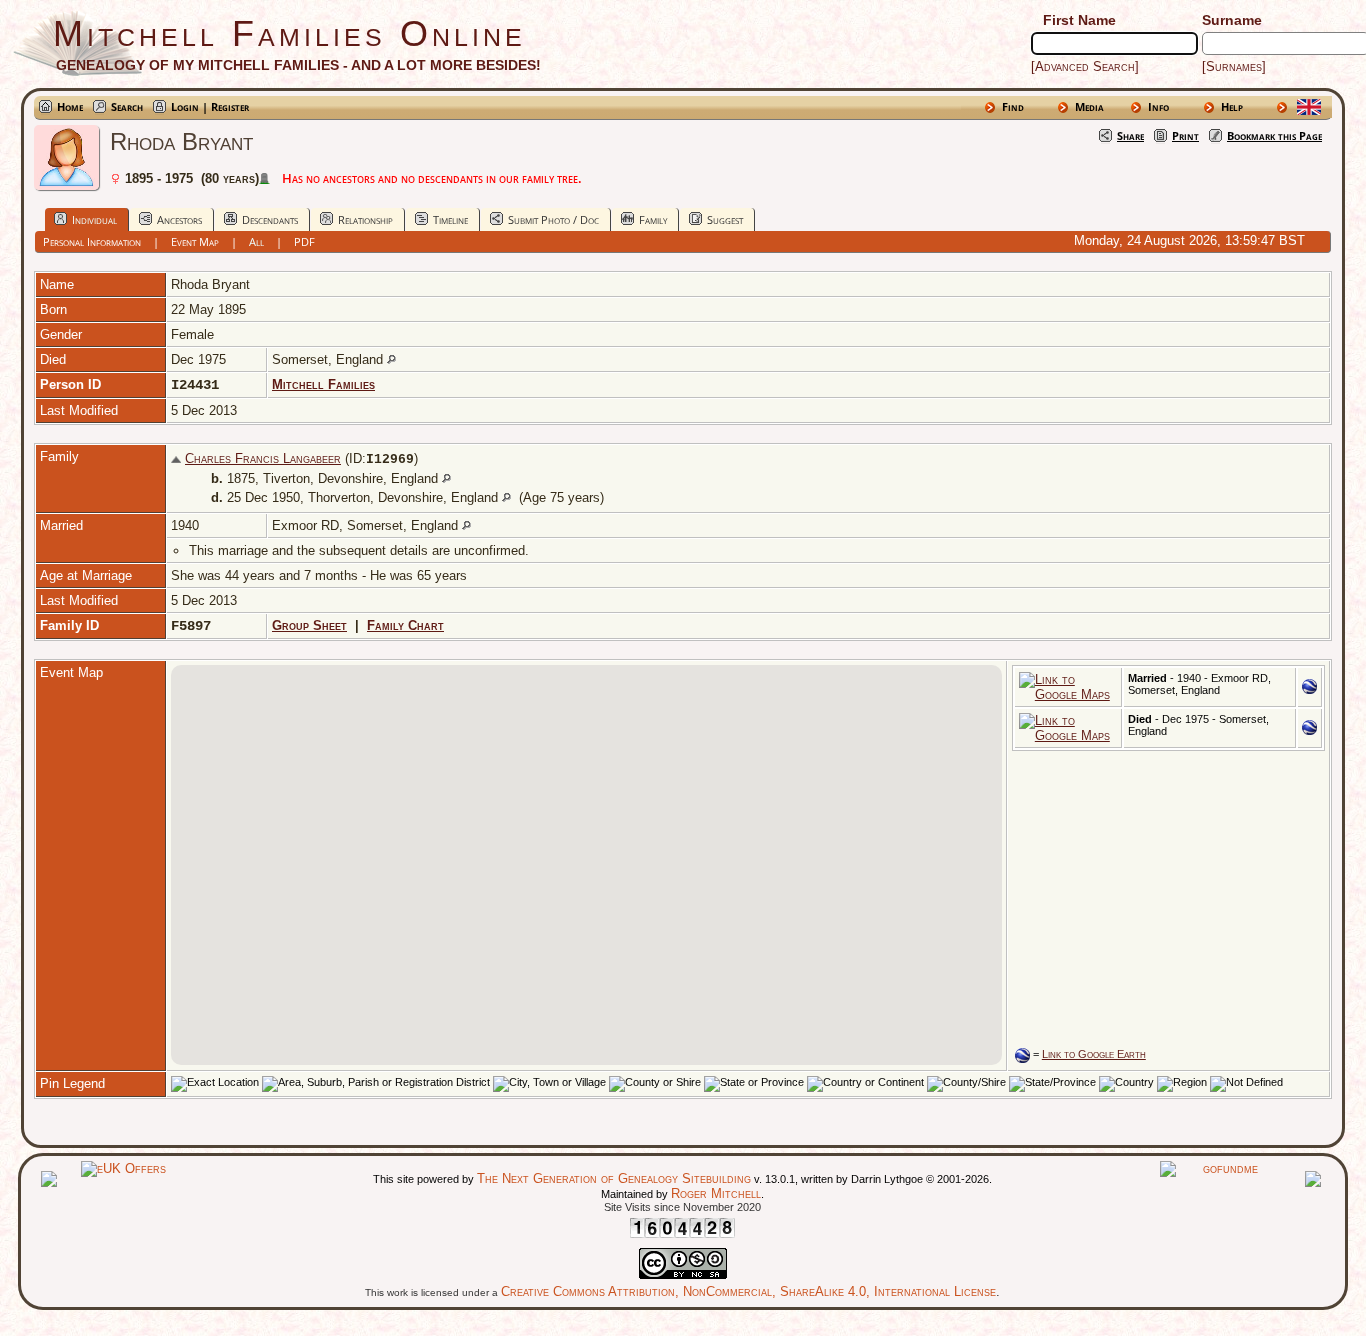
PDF (304, 241)
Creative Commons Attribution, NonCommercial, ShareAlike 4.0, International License (748, 1291)
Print (1185, 135)
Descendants (270, 219)
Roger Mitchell (716, 1193)
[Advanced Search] (1085, 66)
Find (1013, 106)
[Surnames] (1234, 66)
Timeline (450, 219)
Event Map (195, 241)
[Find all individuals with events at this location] (391, 359)
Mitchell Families (323, 384)
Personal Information (92, 241)
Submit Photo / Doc (553, 219)
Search (127, 106)
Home (70, 106)
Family (653, 219)
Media (1089, 106)
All (256, 241)
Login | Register (210, 106)
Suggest (725, 219)
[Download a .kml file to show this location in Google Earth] (1309, 689)
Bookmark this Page (1274, 135)
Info (1158, 106)
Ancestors (179, 219)
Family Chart (405, 625)
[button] (539, 823)
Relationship (365, 219)
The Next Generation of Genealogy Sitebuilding (614, 1178)
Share (1130, 135)
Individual (94, 219)
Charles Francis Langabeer (263, 458)
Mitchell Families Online (289, 33)
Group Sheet (309, 625)
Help (1232, 106)
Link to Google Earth (1094, 1054)
